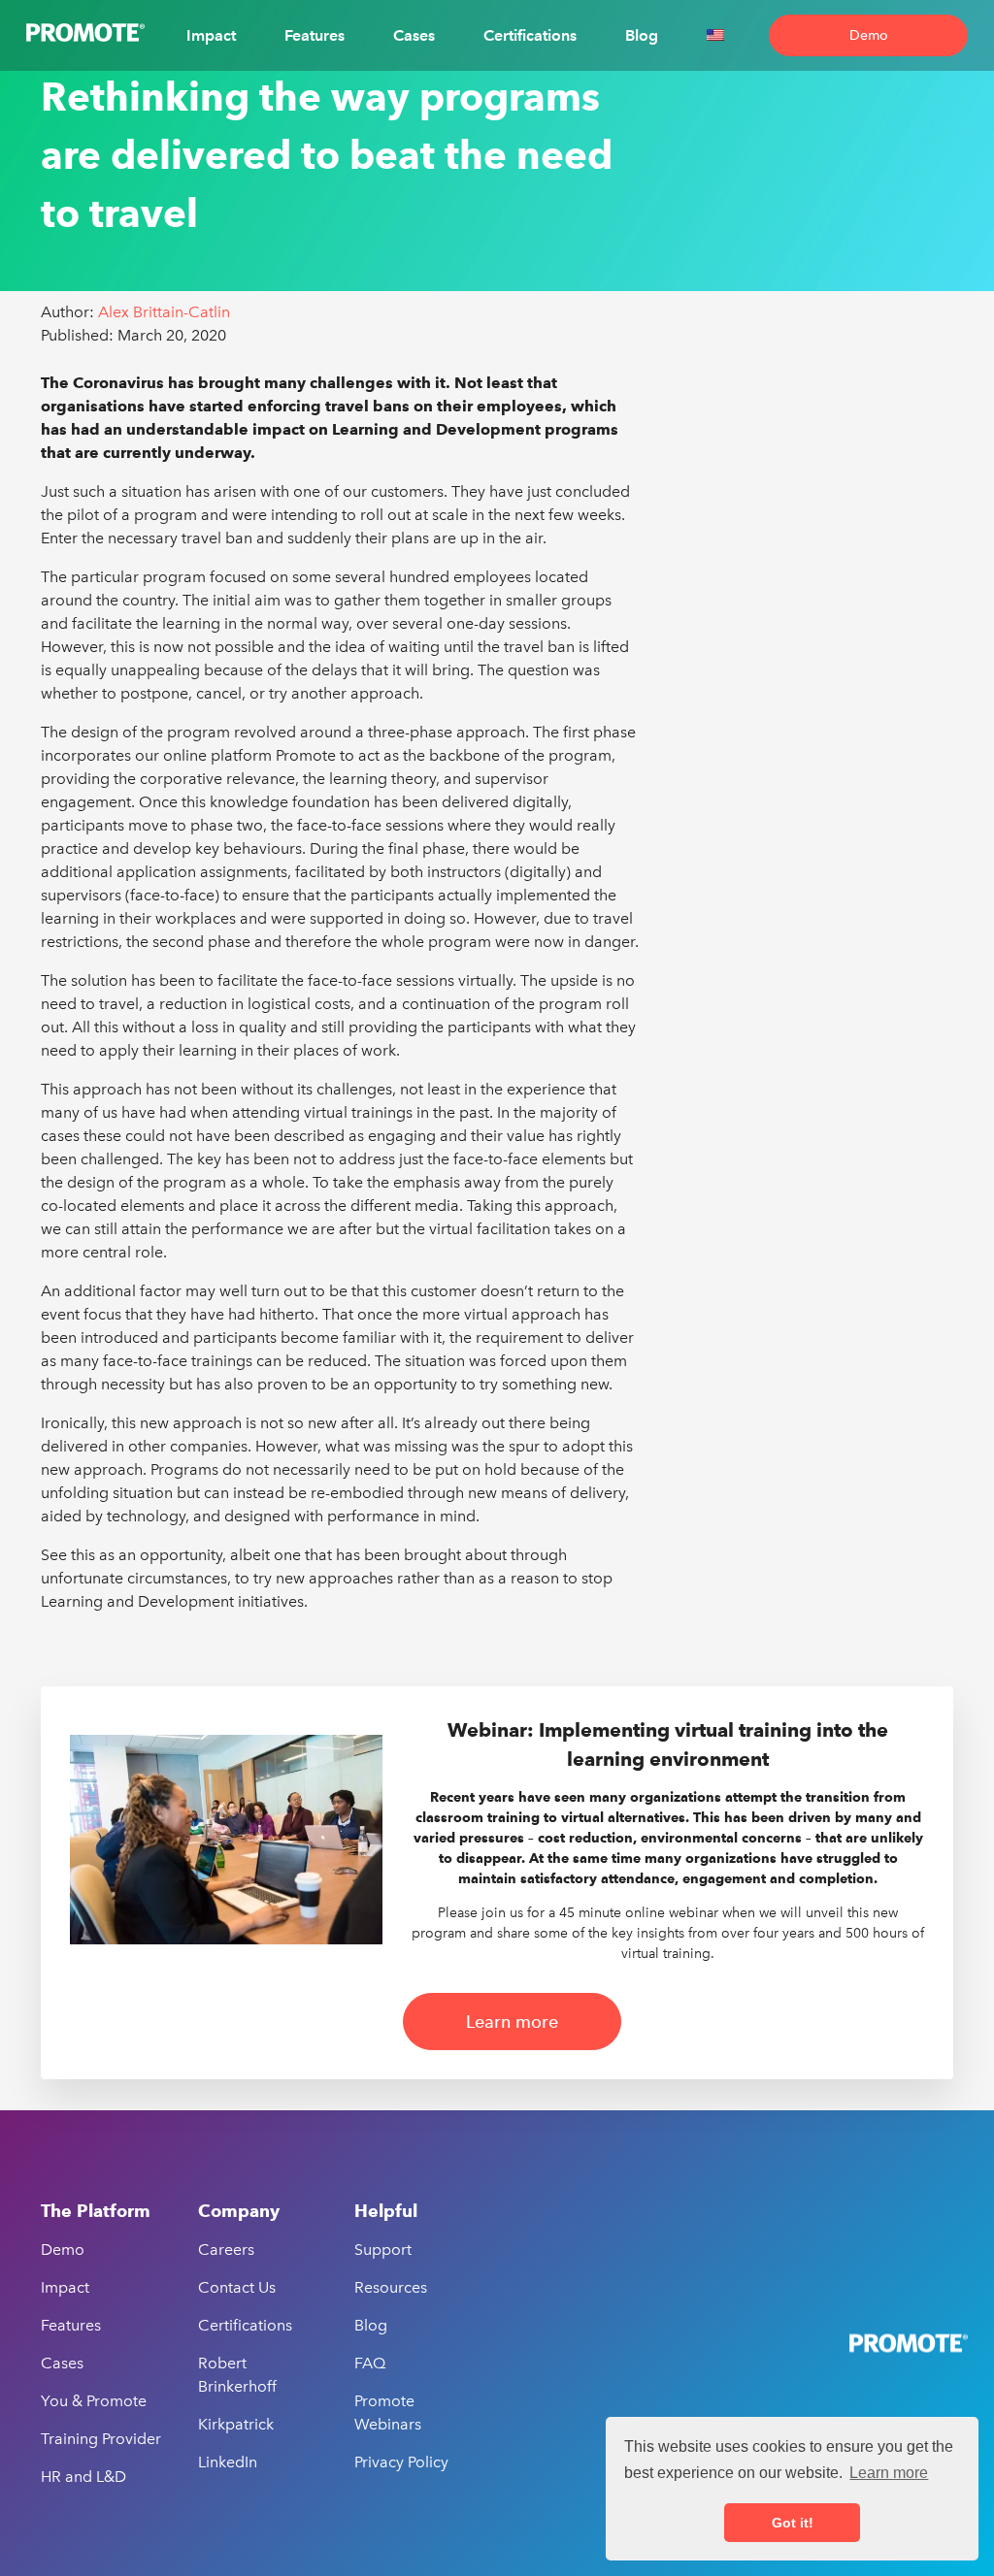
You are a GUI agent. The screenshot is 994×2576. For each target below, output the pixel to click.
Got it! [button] (793, 2523)
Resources (391, 2287)
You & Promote (94, 2401)
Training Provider (101, 2439)
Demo (869, 35)
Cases (414, 35)
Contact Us (237, 2287)
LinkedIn (228, 2462)
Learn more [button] (889, 2473)
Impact (211, 35)
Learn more (512, 2022)
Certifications (530, 35)
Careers (226, 2250)
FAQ (370, 2363)
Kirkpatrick (236, 2424)
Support (383, 2250)
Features (315, 35)
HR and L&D (83, 2477)
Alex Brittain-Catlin (164, 312)
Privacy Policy (401, 2462)
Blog (642, 35)
